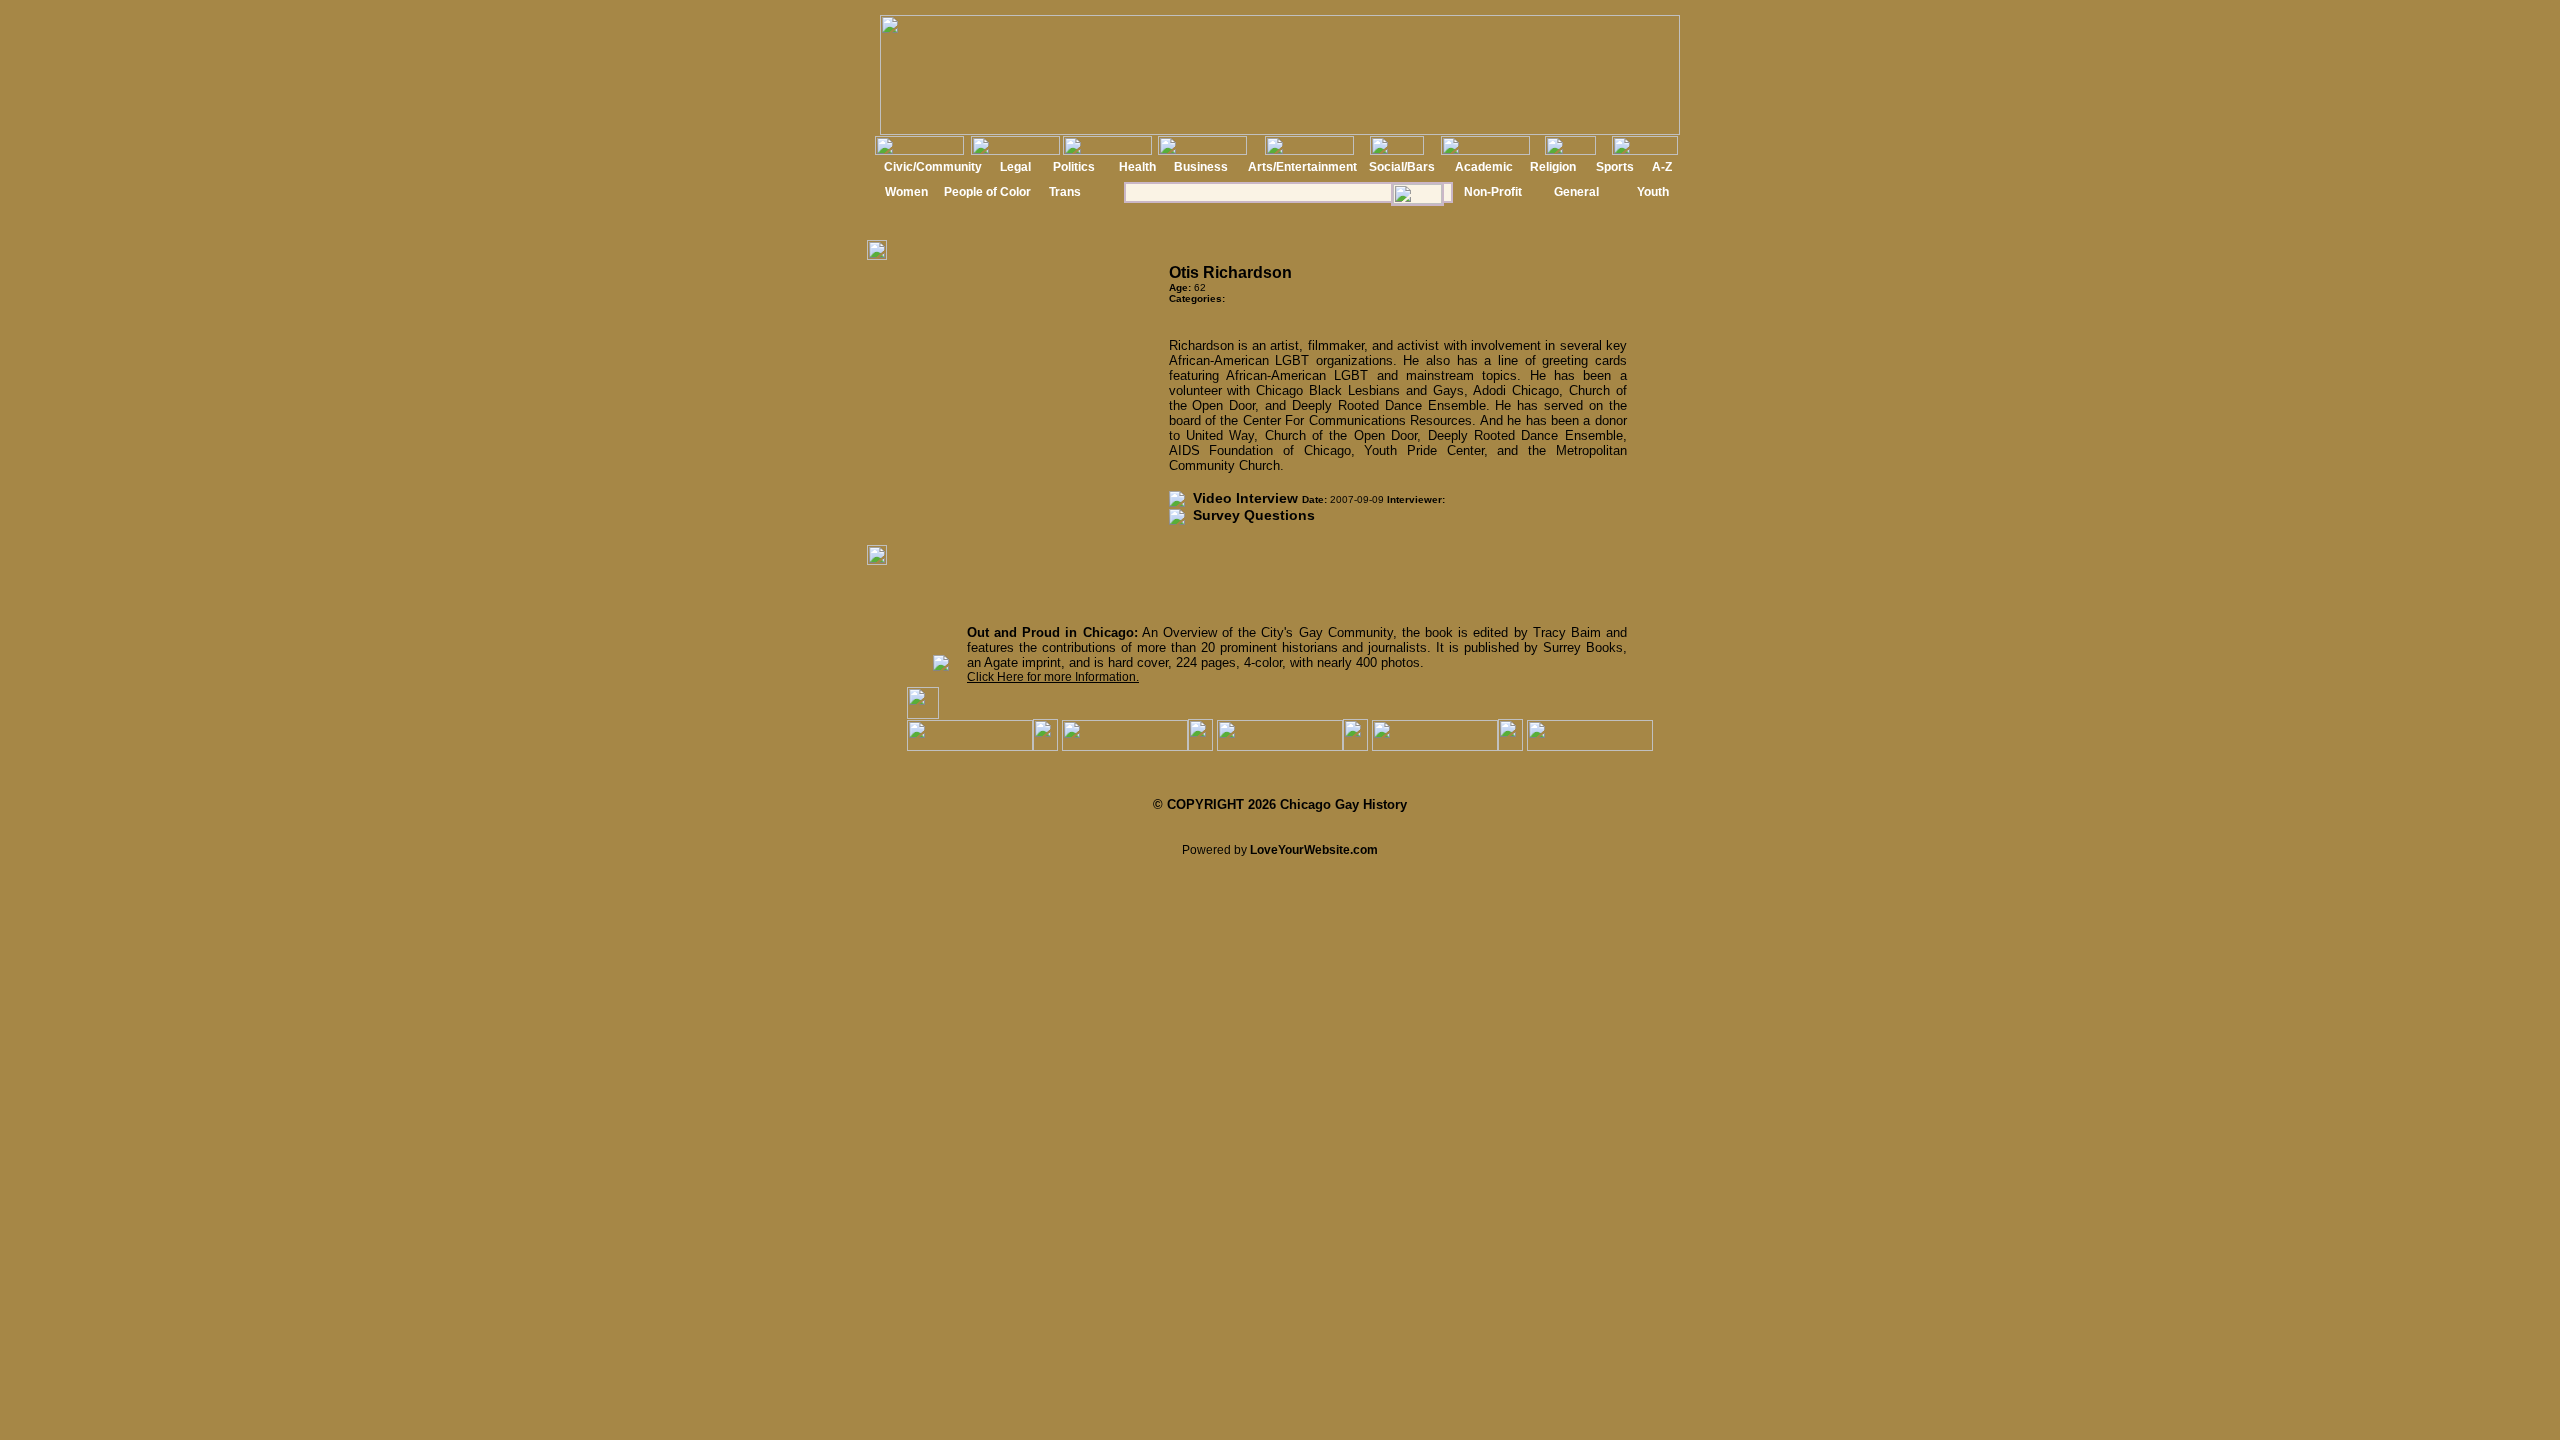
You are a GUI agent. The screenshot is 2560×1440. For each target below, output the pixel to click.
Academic (1484, 167)
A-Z (1662, 167)
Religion (1553, 167)
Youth (1653, 192)
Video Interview (1241, 498)
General (1576, 192)
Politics (1074, 167)
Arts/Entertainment (1302, 167)
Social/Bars (1402, 167)
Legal (1015, 167)
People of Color (987, 192)
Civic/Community (933, 167)
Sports (1615, 167)
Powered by (1280, 850)
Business (1201, 167)
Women (906, 192)
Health (1137, 167)
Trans (1065, 192)
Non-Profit (1493, 192)
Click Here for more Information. (1053, 677)
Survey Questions (1250, 515)
